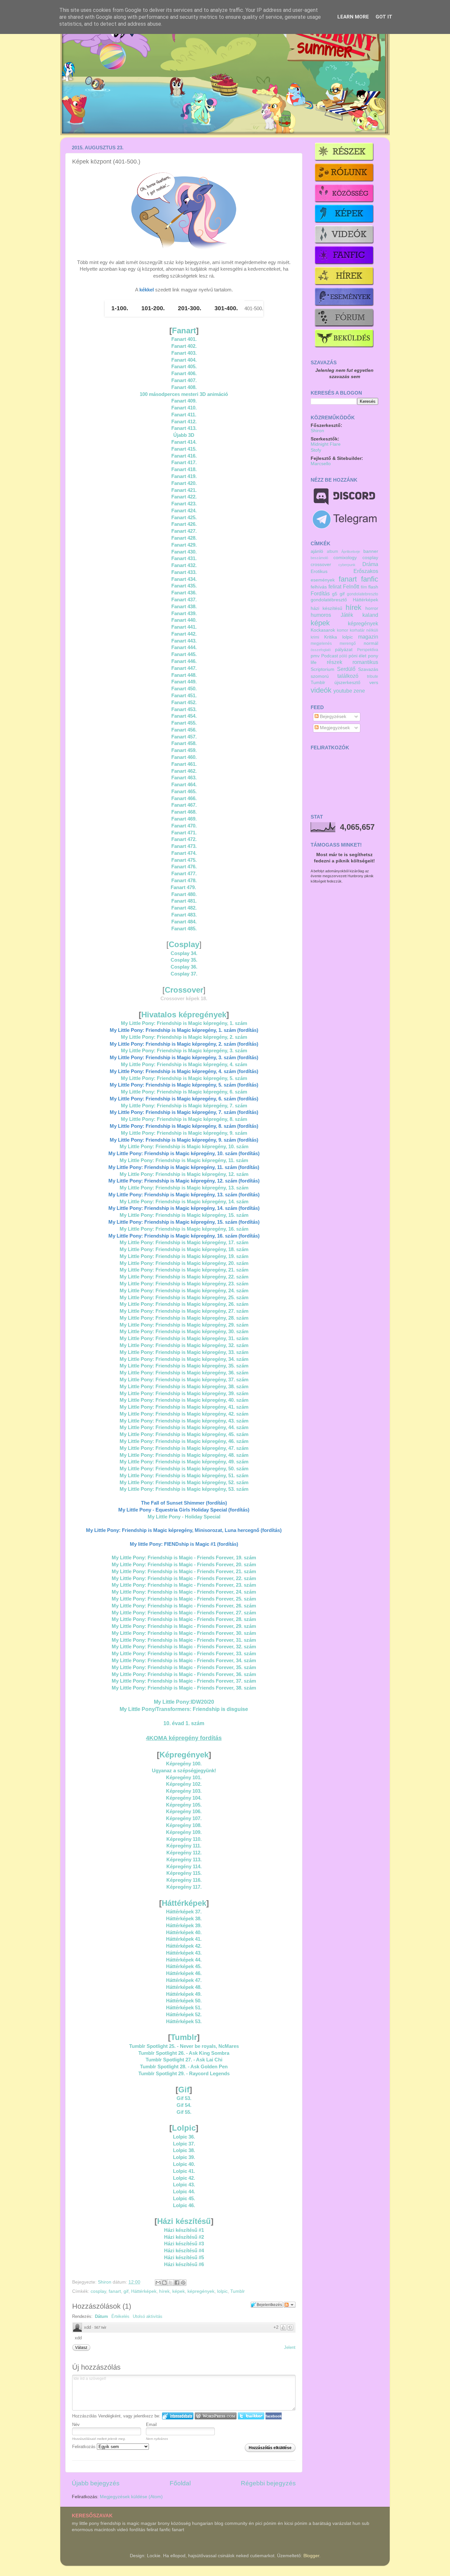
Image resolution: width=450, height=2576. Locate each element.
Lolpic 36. (184, 2137)
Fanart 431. (184, 558)
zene (359, 691)
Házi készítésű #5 (184, 2258)
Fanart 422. (184, 497)
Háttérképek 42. (184, 1946)
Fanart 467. (184, 805)
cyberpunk (347, 565)
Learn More (353, 17)
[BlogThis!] (164, 2283)
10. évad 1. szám (184, 1723)
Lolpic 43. (184, 2185)
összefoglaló (321, 650)
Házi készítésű (184, 2221)
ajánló (317, 551)
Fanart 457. (184, 737)
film (364, 587)
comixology (345, 558)
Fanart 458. (184, 743)
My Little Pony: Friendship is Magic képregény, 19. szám (184, 1256)
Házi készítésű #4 (184, 2251)
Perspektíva (368, 650)
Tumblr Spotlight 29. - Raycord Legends (184, 2074)
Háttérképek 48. (184, 1987)
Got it (384, 17)
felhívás (319, 587)
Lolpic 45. (184, 2199)
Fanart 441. (184, 627)
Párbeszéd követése (290, 2305)
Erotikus (319, 571)
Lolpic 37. (184, 2144)
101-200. (153, 308)
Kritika (331, 637)
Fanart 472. (184, 839)
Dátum (101, 2316)
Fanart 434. (184, 579)
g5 (335, 594)
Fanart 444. (184, 647)
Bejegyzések (332, 717)
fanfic (370, 579)
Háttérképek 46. (184, 1973)
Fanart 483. (184, 915)
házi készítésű (326, 608)
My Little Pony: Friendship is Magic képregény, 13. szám (184, 1188)
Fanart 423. (184, 504)
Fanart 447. (184, 668)
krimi (315, 637)
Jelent (290, 2347)
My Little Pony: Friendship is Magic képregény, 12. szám (184, 1174)
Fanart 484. (184, 922)
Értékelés (120, 2316)
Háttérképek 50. (184, 2001)
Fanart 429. (184, 545)
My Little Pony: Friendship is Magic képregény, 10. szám (184, 1147)
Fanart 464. (184, 785)
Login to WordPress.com (216, 2416)
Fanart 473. (184, 846)
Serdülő (346, 669)
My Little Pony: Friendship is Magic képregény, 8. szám (184, 1119)
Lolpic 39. (184, 2157)
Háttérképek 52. (184, 2015)
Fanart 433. (184, 572)
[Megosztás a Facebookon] (177, 2283)
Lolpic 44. (184, 2192)
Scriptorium (323, 669)
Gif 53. (184, 2098)
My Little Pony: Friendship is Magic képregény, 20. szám (184, 1263)
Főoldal (180, 2483)
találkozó (348, 676)
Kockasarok (323, 630)
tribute (373, 676)
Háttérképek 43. (184, 1953)
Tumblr (184, 2037)
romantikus (365, 662)
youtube (343, 691)
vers (374, 683)
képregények (201, 2291)
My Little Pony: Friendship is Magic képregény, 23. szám (184, 1284)
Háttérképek (184, 1903)
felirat (335, 586)
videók (321, 690)
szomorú (320, 676)
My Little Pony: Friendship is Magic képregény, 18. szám (184, 1249)
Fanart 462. (184, 771)
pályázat (344, 650)
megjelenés (321, 644)
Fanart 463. (184, 778)
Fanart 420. (184, 483)
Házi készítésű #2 (184, 2237)
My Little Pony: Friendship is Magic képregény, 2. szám (184, 1037)
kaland (370, 615)
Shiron (105, 2282)
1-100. (120, 308)
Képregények (184, 1755)
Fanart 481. (184, 901)
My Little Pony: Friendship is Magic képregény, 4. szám (184, 1064)
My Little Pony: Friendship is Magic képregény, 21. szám (184, 1270)
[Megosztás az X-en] (171, 2283)
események (323, 580)
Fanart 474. (184, 853)
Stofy (316, 450)
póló (343, 656)
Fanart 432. (184, 565)
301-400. (226, 308)
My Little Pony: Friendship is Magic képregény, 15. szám (184, 1215)
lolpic (222, 2291)
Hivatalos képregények (184, 1015)
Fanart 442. (184, 634)
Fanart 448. (184, 675)
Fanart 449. (184, 682)
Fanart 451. (184, 696)
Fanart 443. (184, 641)
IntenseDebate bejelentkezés (178, 2416)
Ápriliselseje (351, 552)
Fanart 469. (184, 819)
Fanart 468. (184, 812)
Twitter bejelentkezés (251, 2416)
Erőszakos (366, 571)
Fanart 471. (184, 833)
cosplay (98, 2291)
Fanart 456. (184, 730)
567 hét (100, 2327)
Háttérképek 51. (184, 2008)
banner (371, 551)
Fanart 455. (184, 723)
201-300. (190, 308)
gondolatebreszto (363, 594)
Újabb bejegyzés (96, 2483)
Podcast (330, 656)
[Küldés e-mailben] (158, 2283)
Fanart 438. (184, 607)
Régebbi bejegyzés (268, 2483)
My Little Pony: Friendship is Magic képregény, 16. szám (184, 1229)
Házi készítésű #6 (184, 2264)
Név (76, 2425)
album (332, 552)
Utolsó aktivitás (148, 2316)
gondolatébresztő (329, 600)
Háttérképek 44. (184, 1960)
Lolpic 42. (184, 2178)
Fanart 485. (184, 929)
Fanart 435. (184, 586)
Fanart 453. (184, 709)
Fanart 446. (184, 661)
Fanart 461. (184, 764)
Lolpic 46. (184, 2205)
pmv (315, 656)
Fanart (184, 330)
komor (343, 630)
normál (371, 643)
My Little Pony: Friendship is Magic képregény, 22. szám (184, 1277)
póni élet (358, 656)
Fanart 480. (184, 894)
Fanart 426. (184, 524)
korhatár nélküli (364, 630)
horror (372, 608)
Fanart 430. (184, 552)
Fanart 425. (184, 518)
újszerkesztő (347, 683)
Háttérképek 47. (184, 1980)
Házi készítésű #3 (184, 2244)
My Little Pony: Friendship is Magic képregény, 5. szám (184, 1078)
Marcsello (321, 464)
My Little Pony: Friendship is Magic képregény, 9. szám (184, 1133)
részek (335, 662)
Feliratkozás (84, 2447)
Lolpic (184, 2128)
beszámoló (319, 558)
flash (373, 587)
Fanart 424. (184, 511)
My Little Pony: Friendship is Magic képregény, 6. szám (184, 1092)
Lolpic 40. (184, 2164)
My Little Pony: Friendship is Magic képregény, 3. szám (184, 1051)
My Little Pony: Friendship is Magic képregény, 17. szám (184, 1243)
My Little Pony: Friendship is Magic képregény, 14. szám (184, 1202)
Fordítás (320, 593)
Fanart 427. (184, 531)
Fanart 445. (184, 654)
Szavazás (368, 669)
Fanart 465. (184, 792)
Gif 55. (184, 2112)
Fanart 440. (184, 620)
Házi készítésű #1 (184, 2230)
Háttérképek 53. (184, 2022)
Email (151, 2425)
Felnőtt (351, 586)
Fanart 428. (184, 538)
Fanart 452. (184, 703)
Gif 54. (184, 2105)
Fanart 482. (184, 908)
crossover (321, 565)
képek (179, 2291)
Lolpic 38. (184, 2150)
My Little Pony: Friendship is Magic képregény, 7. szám (184, 1106)
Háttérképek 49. (184, 1994)
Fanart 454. (184, 716)
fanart (115, 2291)
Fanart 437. (184, 600)
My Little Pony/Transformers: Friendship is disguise (184, 1709)
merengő (348, 644)
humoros (321, 615)
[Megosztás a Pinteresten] (183, 2283)
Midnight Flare (326, 444)
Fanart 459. (184, 750)
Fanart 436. (184, 593)
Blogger (311, 2556)
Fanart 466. (184, 798)
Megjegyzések (334, 728)
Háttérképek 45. (184, 1966)
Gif (184, 2090)
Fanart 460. (184, 757)
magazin (368, 637)
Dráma (370, 564)
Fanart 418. (184, 469)
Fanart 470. (184, 826)
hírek (164, 2291)
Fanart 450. (184, 689)
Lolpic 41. (184, 2171)
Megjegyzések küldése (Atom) (131, 2497)
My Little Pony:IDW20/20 (184, 1702)
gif (126, 2291)
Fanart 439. (184, 614)
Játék (347, 615)
